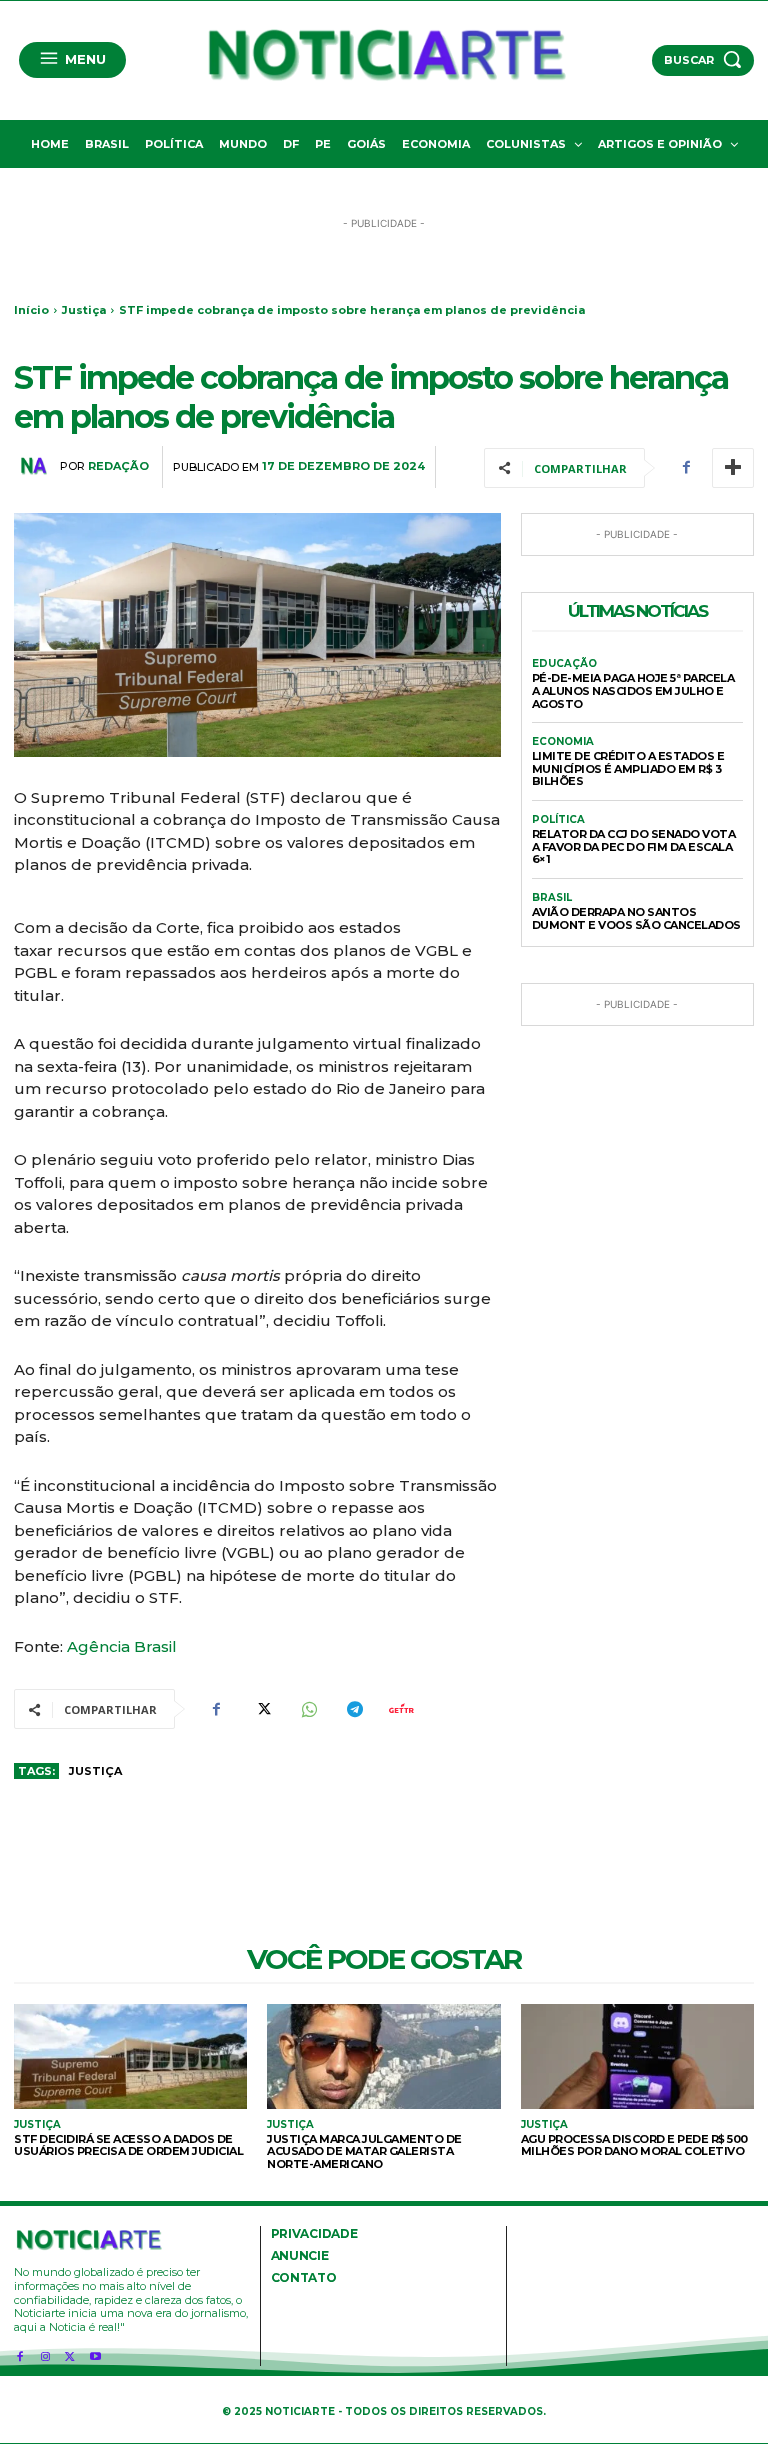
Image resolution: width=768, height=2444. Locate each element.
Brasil (552, 898)
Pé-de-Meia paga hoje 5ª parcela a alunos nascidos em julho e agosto (633, 690)
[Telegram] (354, 1709)
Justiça (84, 310)
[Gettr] (400, 1709)
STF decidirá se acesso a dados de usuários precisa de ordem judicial (128, 2145)
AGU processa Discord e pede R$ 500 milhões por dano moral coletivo (634, 2145)
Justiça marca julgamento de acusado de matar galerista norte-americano (364, 2151)
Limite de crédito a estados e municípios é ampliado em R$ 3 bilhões (628, 768)
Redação (118, 466)
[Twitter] (262, 1709)
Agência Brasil (122, 1646)
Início (31, 310)
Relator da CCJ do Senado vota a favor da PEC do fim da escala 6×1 (634, 846)
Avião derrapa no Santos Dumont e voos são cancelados (636, 918)
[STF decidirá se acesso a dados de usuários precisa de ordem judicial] (130, 2056)
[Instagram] (44, 2353)
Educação (564, 664)
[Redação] (37, 466)
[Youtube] (95, 2353)
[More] (733, 468)
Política (558, 820)
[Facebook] (686, 468)
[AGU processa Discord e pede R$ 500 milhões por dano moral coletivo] (637, 2056)
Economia (563, 742)
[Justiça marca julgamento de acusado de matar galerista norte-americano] (383, 2056)
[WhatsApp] (308, 1709)
